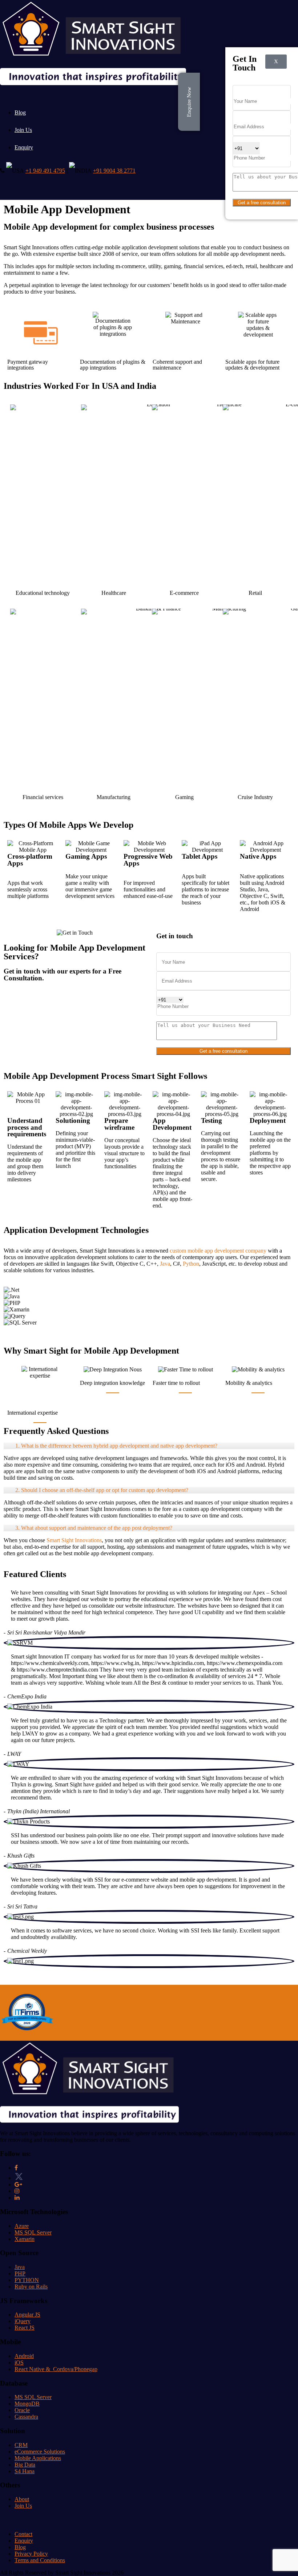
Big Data (25, 2465)
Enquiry (24, 147)
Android (24, 2356)
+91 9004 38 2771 (114, 171)
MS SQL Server (33, 2232)
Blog (20, 112)
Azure (22, 2226)
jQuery (23, 2321)
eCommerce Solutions (40, 2452)
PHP (20, 2273)
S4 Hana (25, 2471)
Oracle (22, 2410)
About (22, 2499)
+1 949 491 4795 (45, 171)
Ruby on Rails (31, 2287)
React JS (25, 2328)
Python (191, 1264)
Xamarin (25, 2239)
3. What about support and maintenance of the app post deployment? (94, 1528)
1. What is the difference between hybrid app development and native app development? (116, 1446)
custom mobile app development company (218, 1251)
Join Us (23, 130)
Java (165, 1264)
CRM (21, 2445)
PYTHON (27, 2280)
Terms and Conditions (40, 2560)
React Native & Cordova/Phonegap (56, 2369)
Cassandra (26, 2417)
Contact (23, 2534)
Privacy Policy (31, 2554)
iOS (19, 2363)
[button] (149, 1329)
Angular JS (27, 2315)
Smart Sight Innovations (74, 1540)
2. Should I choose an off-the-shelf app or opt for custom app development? (102, 1490)
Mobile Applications (38, 2458)
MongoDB (27, 2404)
